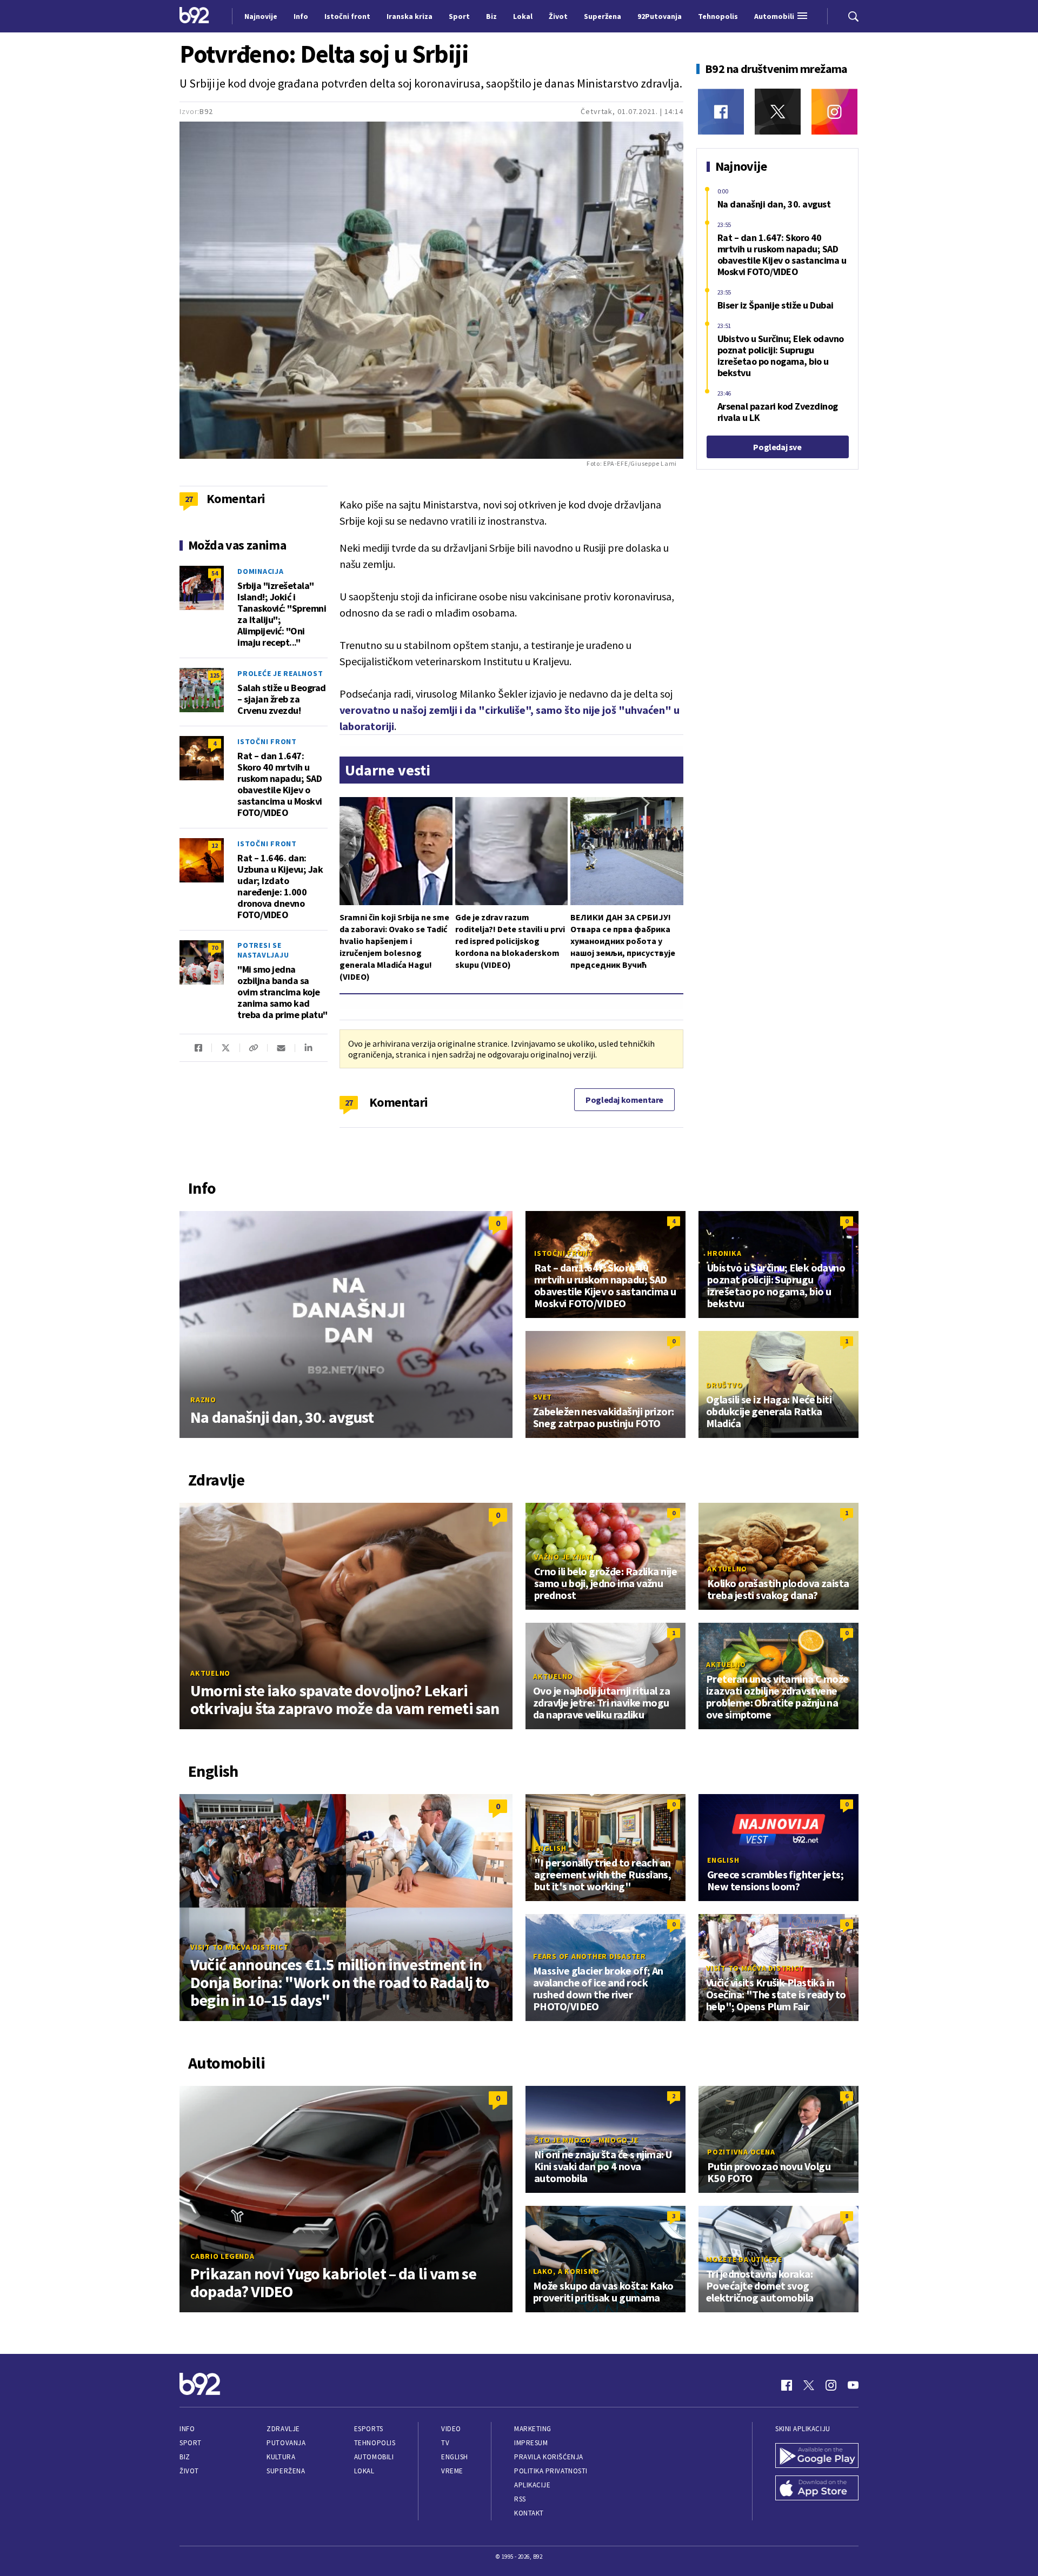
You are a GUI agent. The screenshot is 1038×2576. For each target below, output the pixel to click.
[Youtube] (853, 2385)
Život (189, 2471)
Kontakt (529, 2513)
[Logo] (194, 16)
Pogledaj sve (777, 447)
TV (445, 2443)
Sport (191, 2443)
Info (187, 2429)
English (550, 1848)
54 (215, 573)
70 (215, 948)
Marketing (533, 2429)
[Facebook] (721, 112)
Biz (185, 2457)
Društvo (724, 1385)
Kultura (281, 2457)
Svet (543, 1397)
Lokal (364, 2471)
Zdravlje (283, 2429)
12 (215, 845)
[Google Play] (817, 2457)
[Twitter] (778, 112)
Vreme (452, 2471)
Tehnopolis (375, 2443)
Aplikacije (532, 2485)
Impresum (531, 2443)
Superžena (286, 2471)
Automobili (374, 2457)
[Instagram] (834, 112)
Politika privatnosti (551, 2471)
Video (451, 2429)
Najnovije (261, 16)
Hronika (724, 1253)
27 (349, 1102)
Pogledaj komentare (624, 1100)
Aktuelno (210, 1673)
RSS (520, 2499)
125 (215, 675)
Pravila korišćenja (549, 2457)
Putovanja (286, 2443)
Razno (203, 1400)
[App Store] (817, 2489)
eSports (369, 2429)
